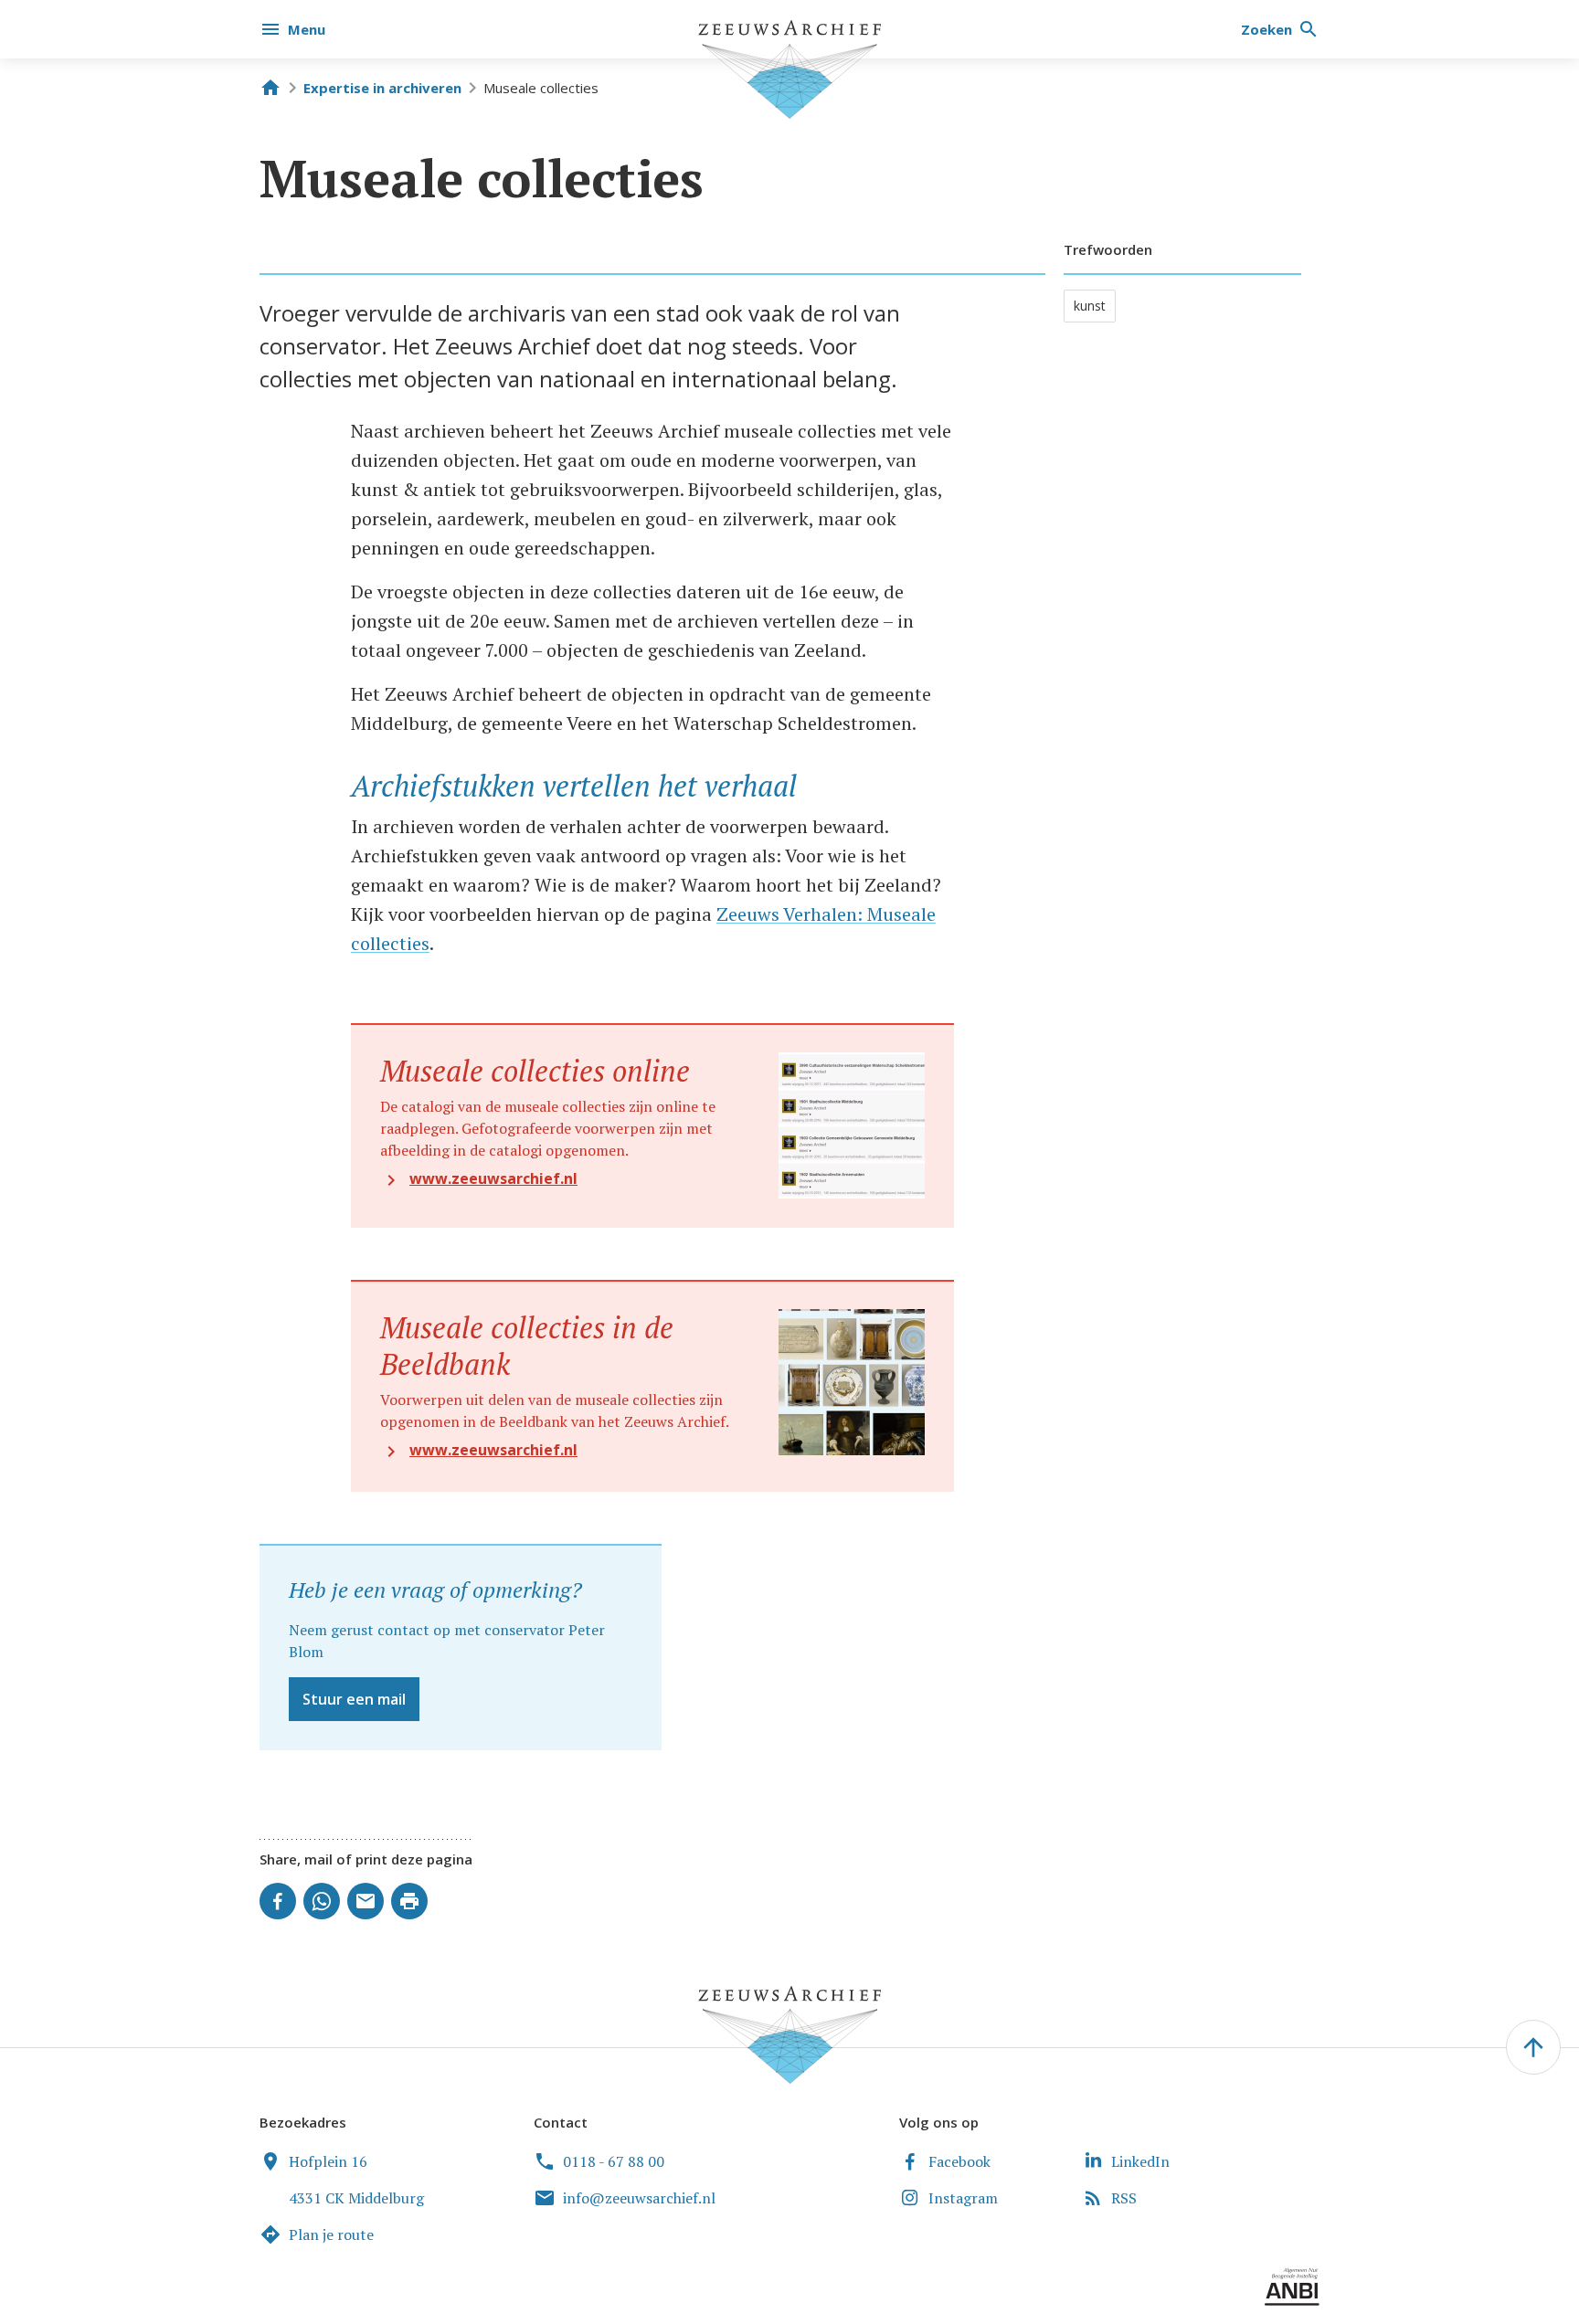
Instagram (963, 2198)
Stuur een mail (354, 1699)
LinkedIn (1140, 2161)
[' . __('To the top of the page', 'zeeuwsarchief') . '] (1533, 2047)
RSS (1124, 2198)
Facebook (959, 2161)
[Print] (409, 1901)
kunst (1090, 306)
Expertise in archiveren (382, 88)
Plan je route (331, 2234)
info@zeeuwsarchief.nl (639, 2198)
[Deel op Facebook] (278, 1901)
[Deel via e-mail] (366, 1901)
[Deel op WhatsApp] (322, 1901)
